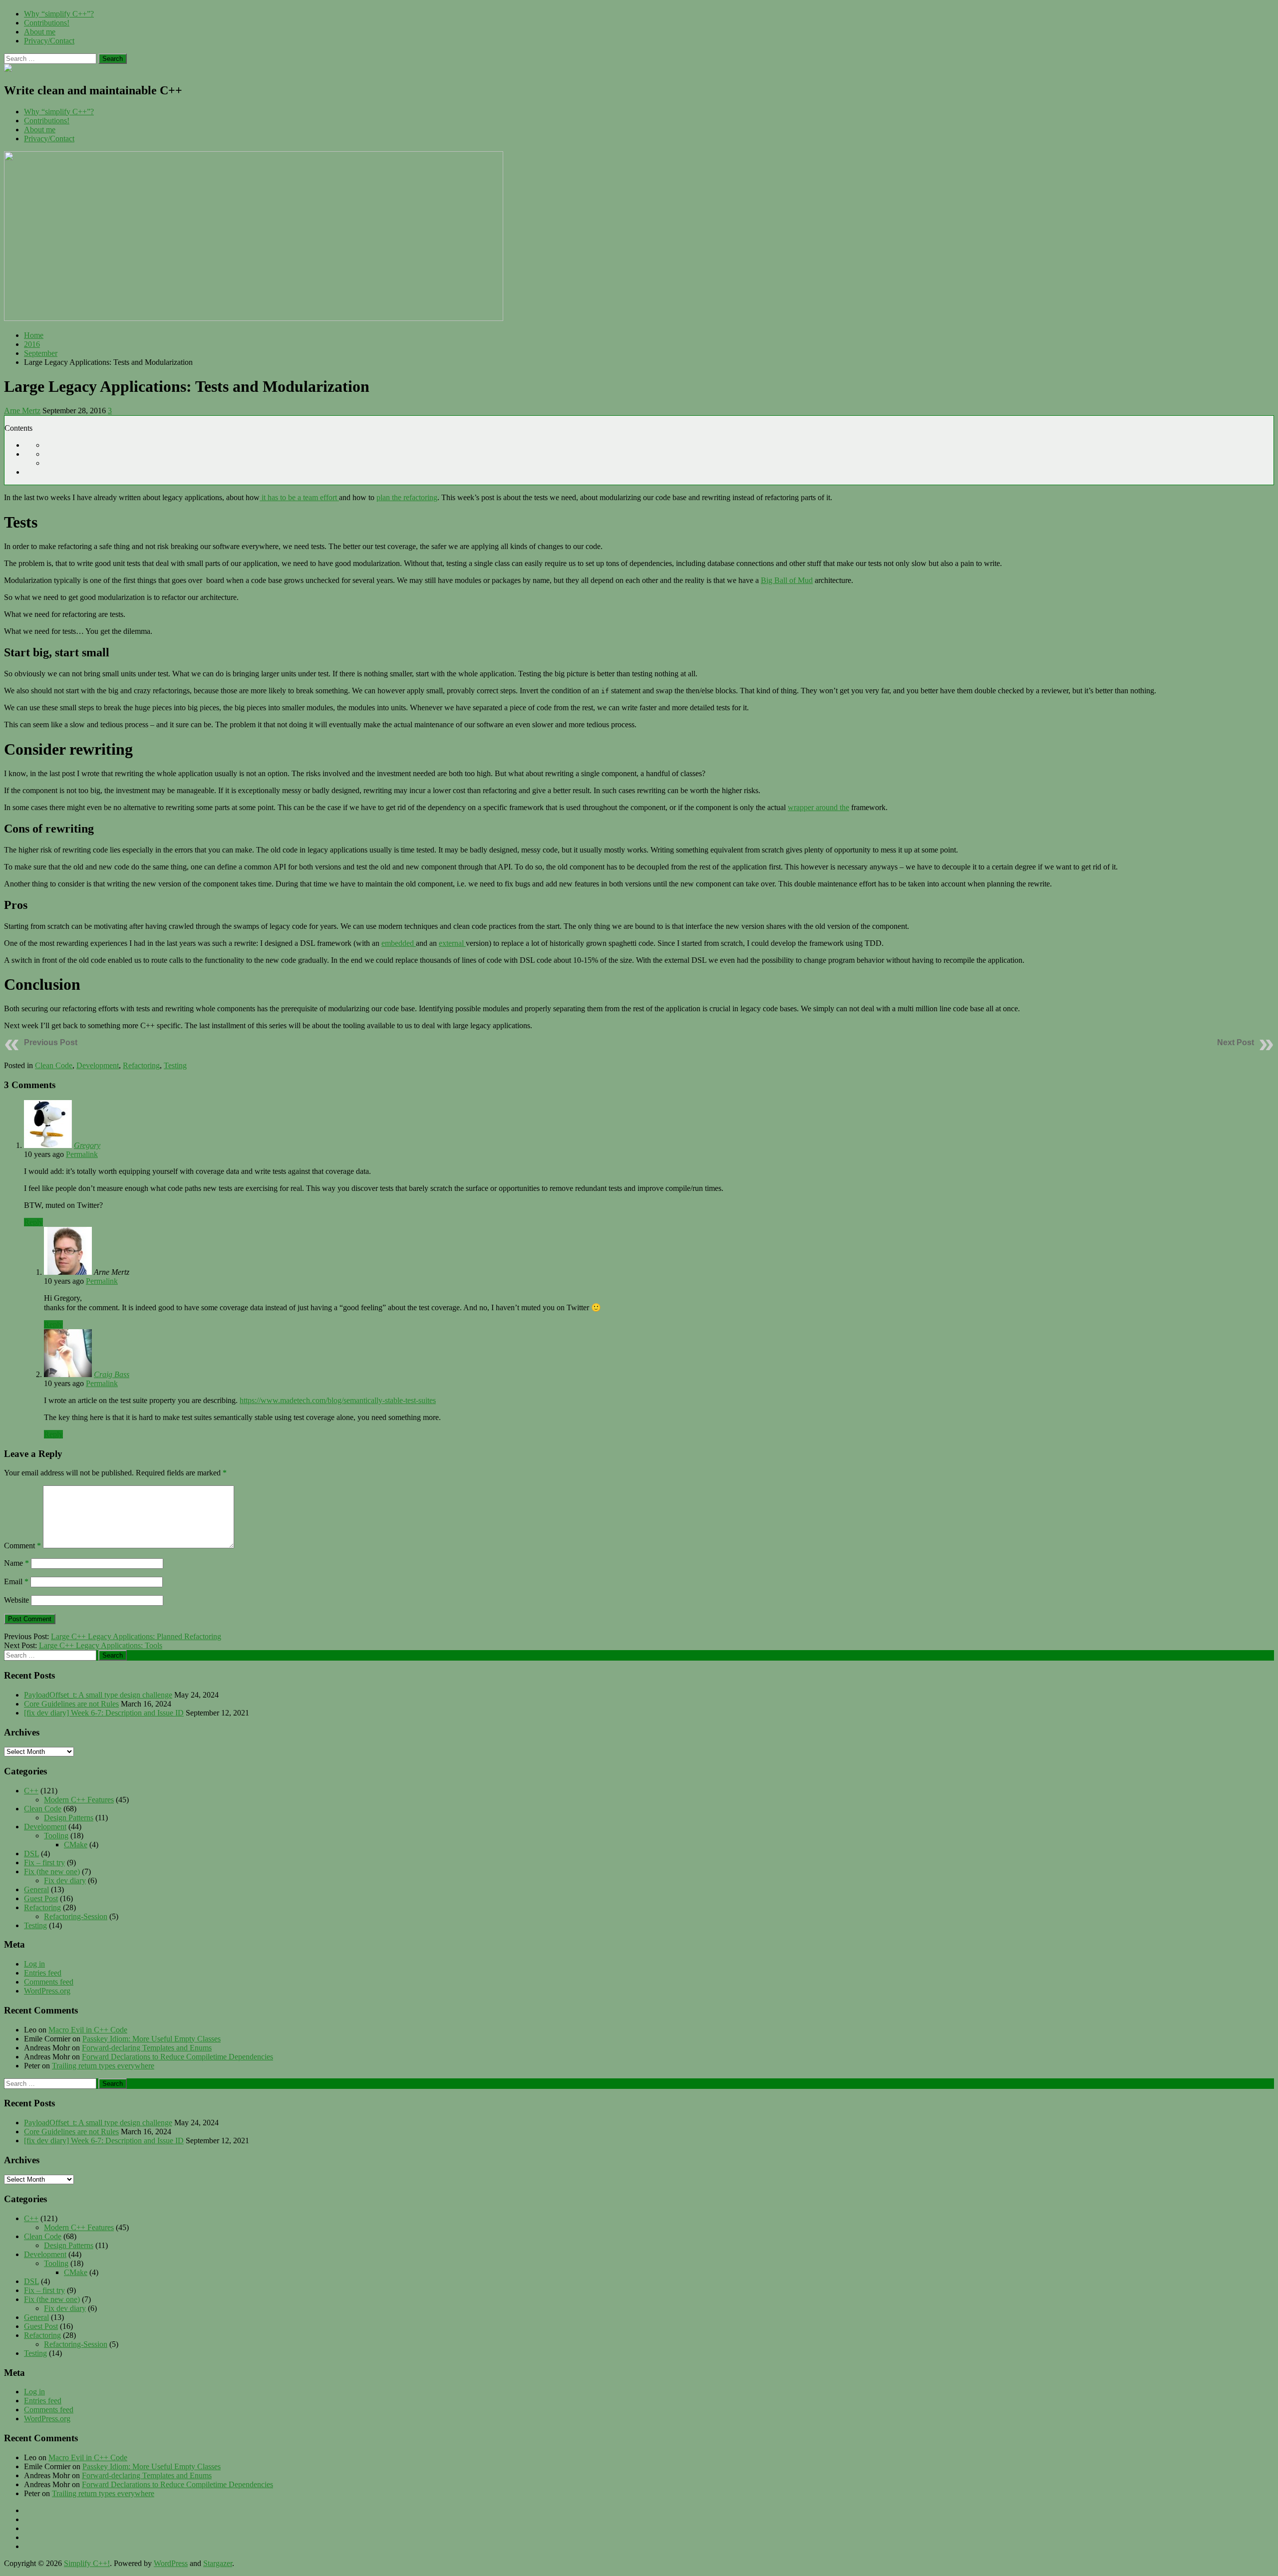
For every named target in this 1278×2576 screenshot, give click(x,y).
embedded (399, 943)
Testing (175, 1065)
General (36, 1889)
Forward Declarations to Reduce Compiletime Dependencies (177, 2057)
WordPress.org (47, 1991)
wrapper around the (818, 807)
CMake (76, 1845)
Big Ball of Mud (787, 580)
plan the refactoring (407, 497)
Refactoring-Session (76, 1916)
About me (40, 32)
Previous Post (51, 1042)
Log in (34, 1964)
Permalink (82, 1154)
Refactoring (141, 1065)
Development (98, 1065)
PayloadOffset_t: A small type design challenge (98, 1695)
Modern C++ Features (79, 1800)
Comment (22, 1546)
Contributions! (47, 23)
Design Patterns (69, 1818)
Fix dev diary (65, 1880)
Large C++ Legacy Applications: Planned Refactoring (136, 1636)
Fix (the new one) (52, 1871)
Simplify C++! (87, 2563)
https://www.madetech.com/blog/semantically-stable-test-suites (338, 1400)
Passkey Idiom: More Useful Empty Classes (152, 2039)
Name (16, 1563)
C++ (31, 1791)
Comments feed (49, 1982)
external (452, 943)
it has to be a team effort (299, 497)
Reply (33, 1222)
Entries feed (43, 1973)
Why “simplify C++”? (59, 14)
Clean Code (54, 1065)
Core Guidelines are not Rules (71, 1704)
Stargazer (218, 2563)
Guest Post (41, 1898)
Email (16, 1581)
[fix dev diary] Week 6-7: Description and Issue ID (104, 1713)
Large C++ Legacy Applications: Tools (101, 1645)
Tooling (56, 1836)
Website (16, 1600)
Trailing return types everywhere (103, 2066)
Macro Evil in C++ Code (88, 2030)
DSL (31, 1854)
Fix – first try (44, 1862)
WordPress (171, 2563)
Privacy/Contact (49, 41)
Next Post (1236, 1042)
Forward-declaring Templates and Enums (147, 2048)
